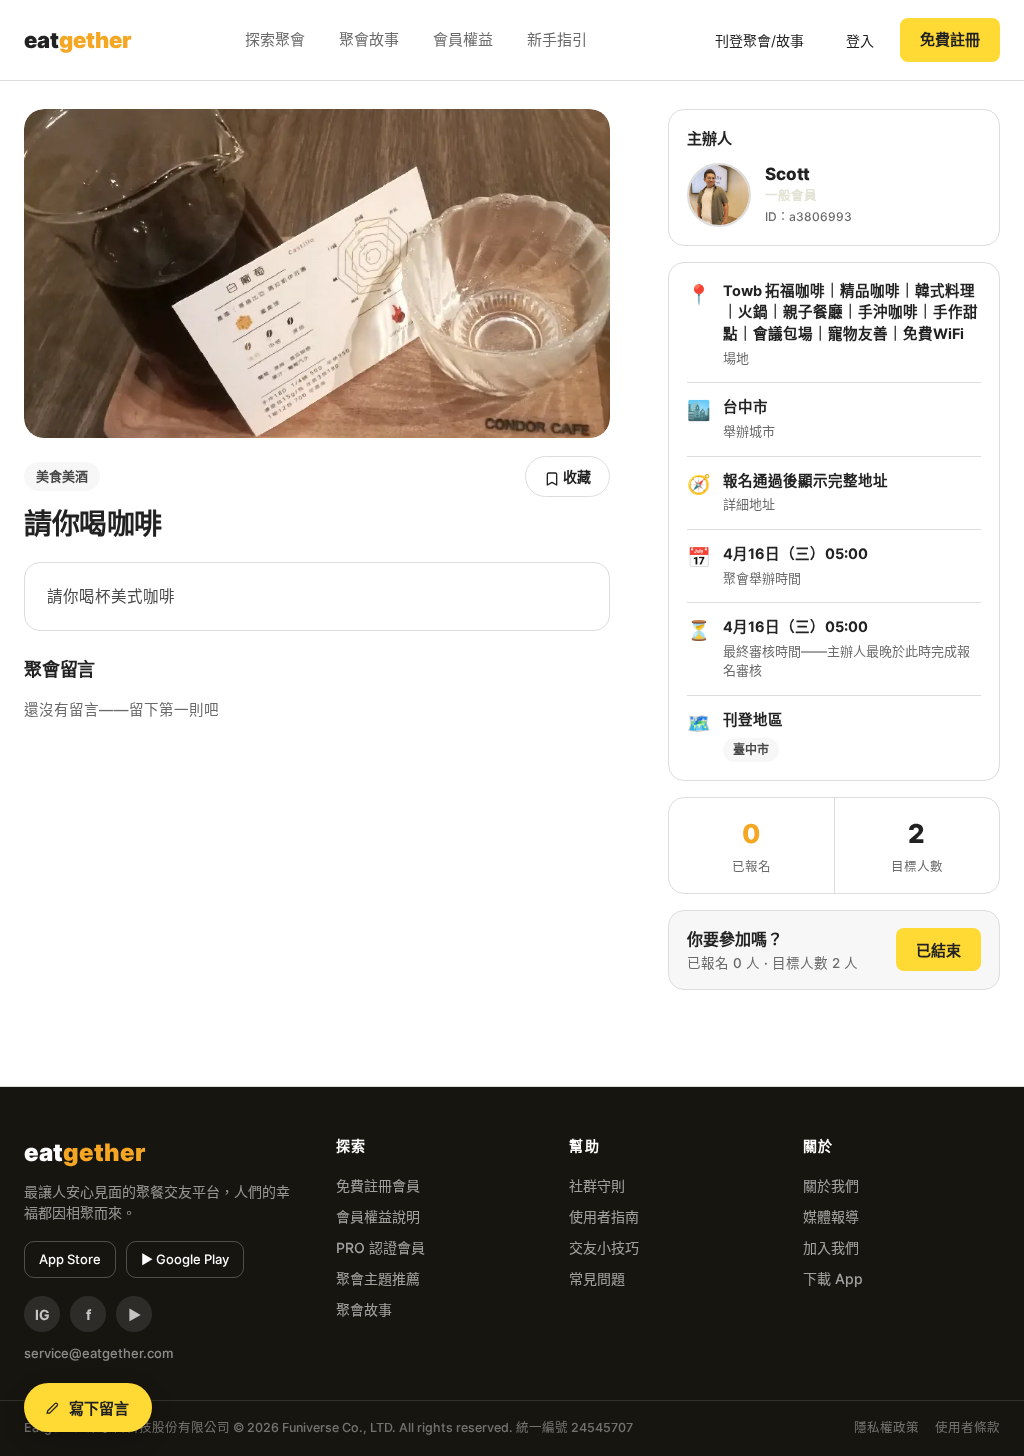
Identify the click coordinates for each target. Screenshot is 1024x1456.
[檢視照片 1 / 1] (317, 273)
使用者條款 (967, 1427)
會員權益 (463, 39)
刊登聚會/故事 (759, 40)
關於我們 (831, 1185)
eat (78, 40)
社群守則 (597, 1185)
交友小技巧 (604, 1247)
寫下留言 (99, 1408)
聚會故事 (369, 39)
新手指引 (557, 39)
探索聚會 (275, 39)
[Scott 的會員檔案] (719, 195)
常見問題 (597, 1278)
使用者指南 (604, 1216)
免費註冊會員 (378, 1185)
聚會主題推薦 (378, 1278)
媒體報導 (831, 1216)
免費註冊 (950, 39)
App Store (70, 1259)
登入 (860, 40)
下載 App (833, 1278)
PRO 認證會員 (380, 1247)
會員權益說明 (378, 1216)
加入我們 (831, 1247)
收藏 (575, 476)
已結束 (938, 950)
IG (42, 1314)
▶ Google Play (185, 1259)
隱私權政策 (886, 1427)
